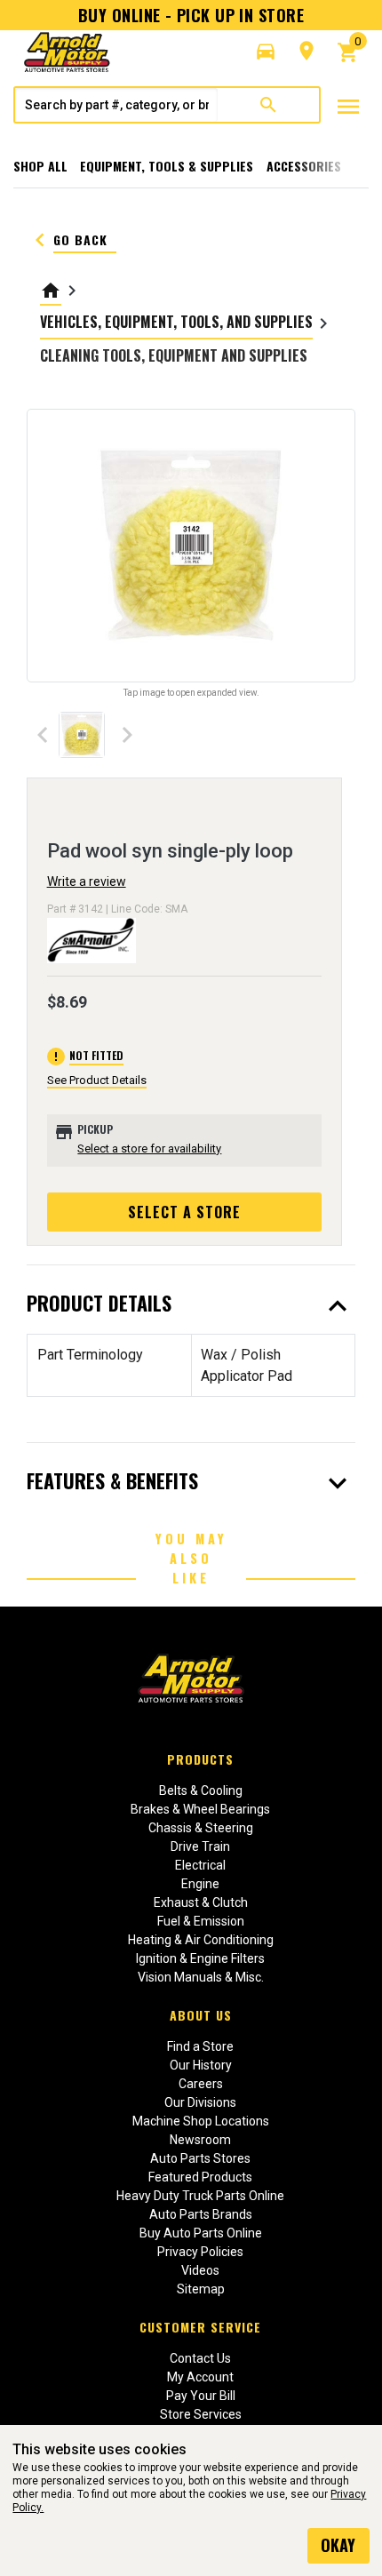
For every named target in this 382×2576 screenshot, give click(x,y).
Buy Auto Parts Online (201, 2233)
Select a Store (184, 1212)
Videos (200, 2270)
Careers (201, 2084)
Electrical (200, 1865)
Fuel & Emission (201, 1921)
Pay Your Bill (201, 2396)
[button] (266, 52)
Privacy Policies (200, 2252)
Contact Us (200, 2358)
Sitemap (201, 2289)
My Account (200, 2377)
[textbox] (116, 105)
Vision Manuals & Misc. (201, 1977)
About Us (201, 2015)
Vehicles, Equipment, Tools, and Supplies (176, 322)
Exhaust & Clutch (201, 1902)
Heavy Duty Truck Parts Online (200, 2196)
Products (200, 1759)
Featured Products (200, 2177)
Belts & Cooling (201, 1790)
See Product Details (97, 1080)
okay (338, 2545)
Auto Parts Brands (201, 2214)
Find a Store (200, 2046)
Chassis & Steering (201, 1828)
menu (348, 107)
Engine (200, 1884)
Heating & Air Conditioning (201, 1940)
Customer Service (200, 2327)
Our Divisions (200, 2102)
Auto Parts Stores (200, 2158)
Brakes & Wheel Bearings (200, 1809)
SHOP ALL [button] (40, 166)
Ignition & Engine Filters (200, 1958)
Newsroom (200, 2140)
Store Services (201, 2414)
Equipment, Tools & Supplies (167, 166)
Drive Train (200, 1846)
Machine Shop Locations (201, 2121)
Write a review (87, 881)
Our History (201, 2065)
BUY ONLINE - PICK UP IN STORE (191, 15)
